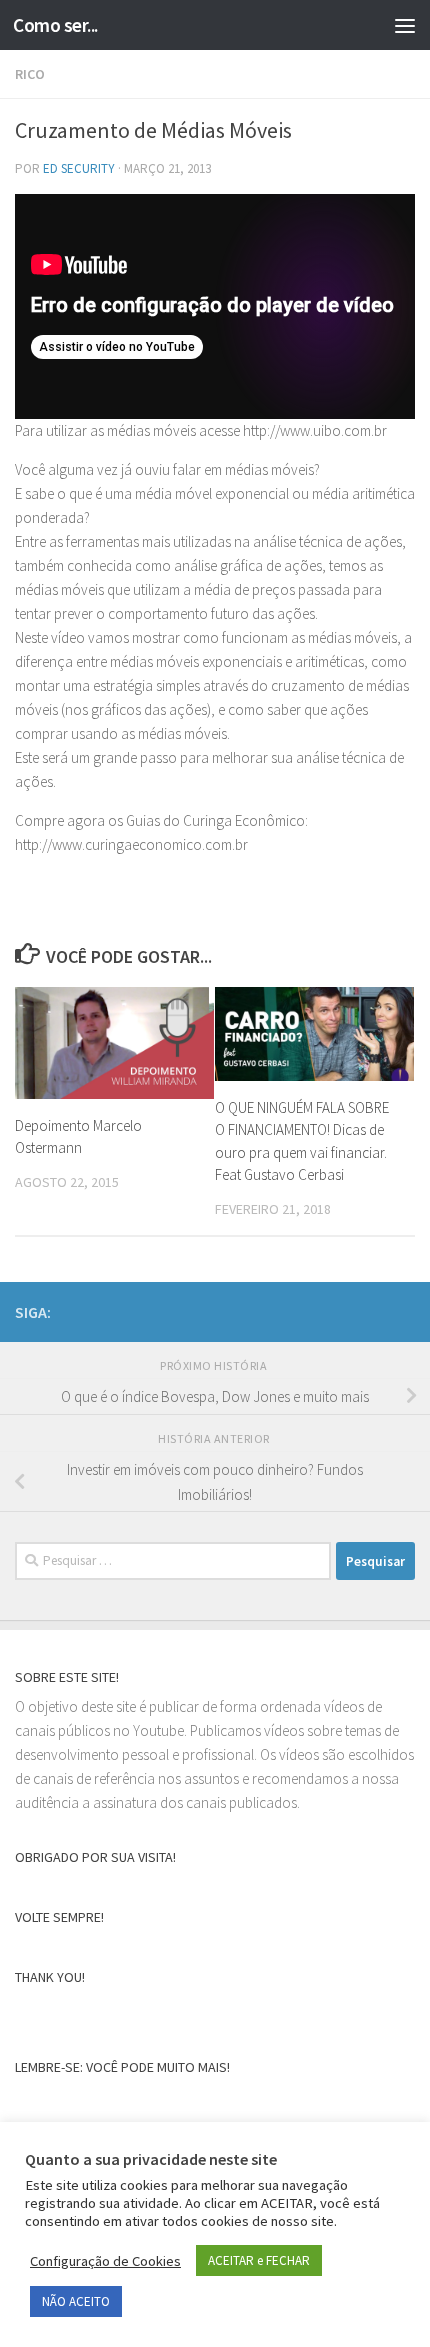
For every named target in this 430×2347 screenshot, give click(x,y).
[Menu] (405, 25)
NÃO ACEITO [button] (76, 2301)
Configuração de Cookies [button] (105, 2261)
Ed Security (79, 168)
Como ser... (55, 25)
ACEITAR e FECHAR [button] (259, 2260)
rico (30, 74)
